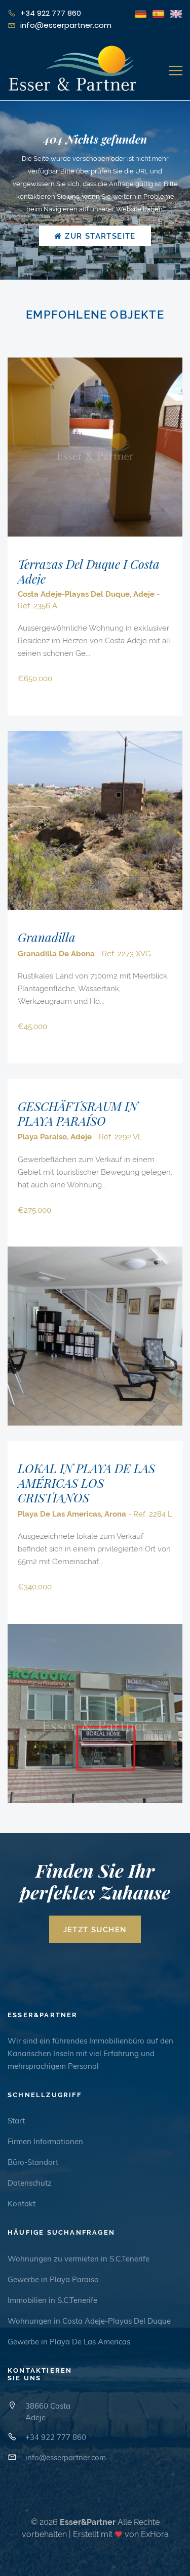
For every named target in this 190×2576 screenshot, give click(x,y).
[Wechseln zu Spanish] (158, 13)
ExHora (155, 2534)
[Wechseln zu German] (141, 13)
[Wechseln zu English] (176, 13)
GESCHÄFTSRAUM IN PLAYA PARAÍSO (78, 1113)
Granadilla (47, 937)
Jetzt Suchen (95, 1930)
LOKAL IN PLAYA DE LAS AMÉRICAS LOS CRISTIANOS (86, 1483)
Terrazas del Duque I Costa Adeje (89, 571)
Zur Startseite (99, 236)
